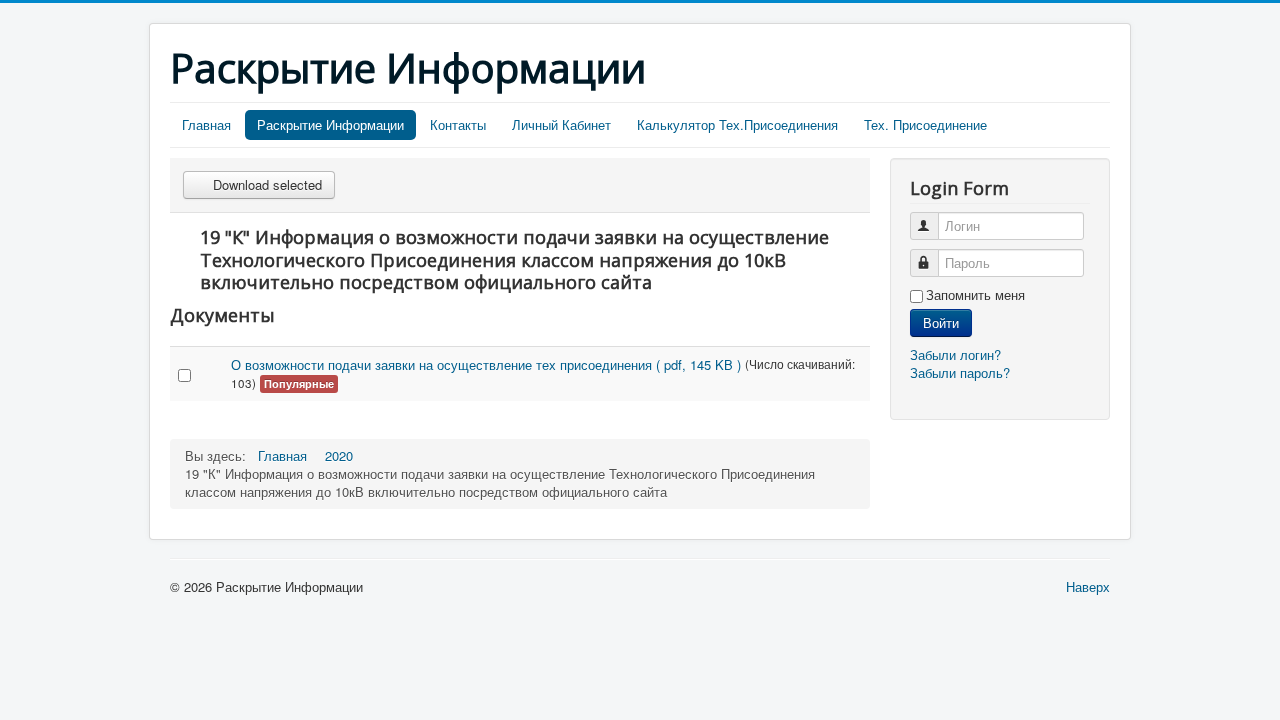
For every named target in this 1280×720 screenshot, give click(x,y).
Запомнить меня (975, 295)
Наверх (1088, 586)
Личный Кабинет (561, 124)
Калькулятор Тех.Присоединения (737, 124)
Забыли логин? (955, 354)
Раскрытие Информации (330, 124)
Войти (941, 322)
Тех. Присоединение (925, 124)
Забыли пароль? (960, 372)
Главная (206, 124)
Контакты (458, 124)
